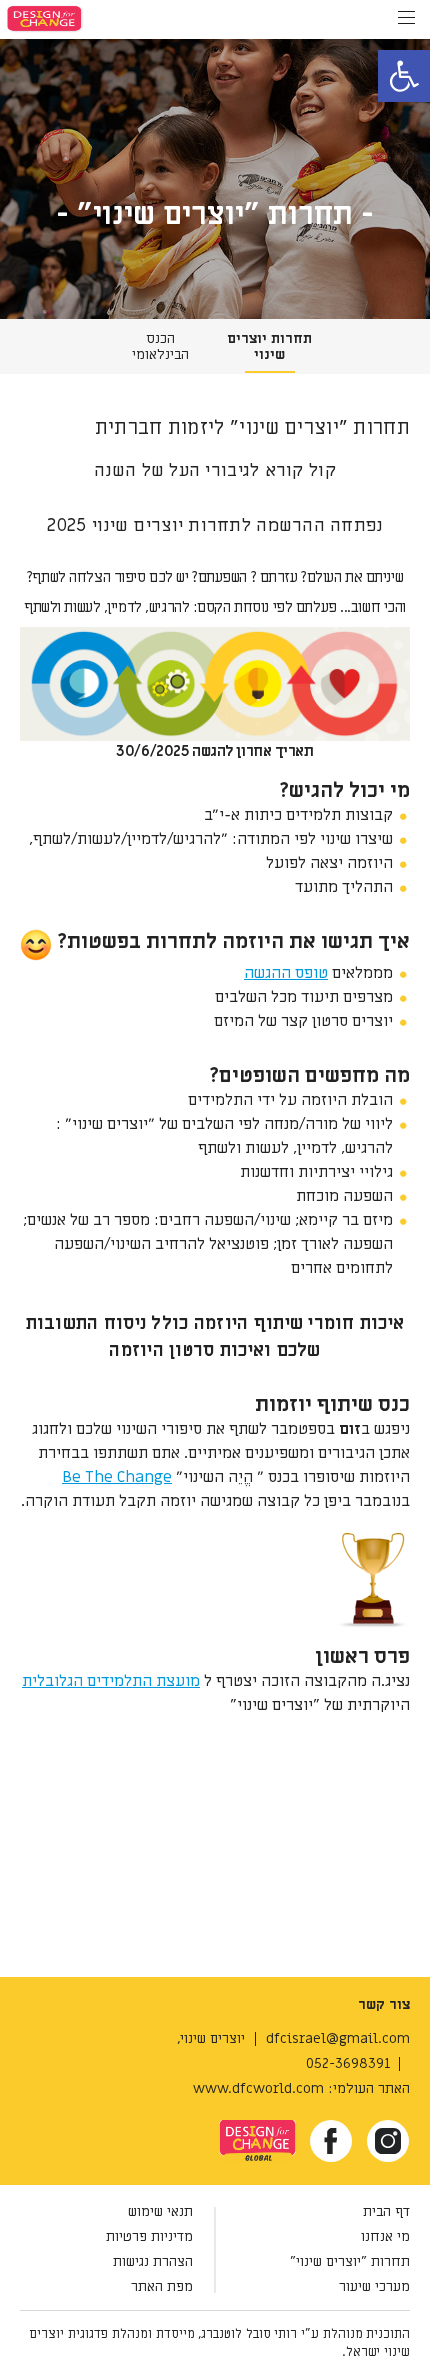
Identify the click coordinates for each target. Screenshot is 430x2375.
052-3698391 (348, 2063)
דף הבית (386, 2211)
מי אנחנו (385, 2236)
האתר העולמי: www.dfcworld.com (301, 2088)
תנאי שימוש (160, 2211)
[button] (404, 76)
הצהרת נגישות (153, 2261)
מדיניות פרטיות (149, 2236)
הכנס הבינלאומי (160, 347)
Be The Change (117, 1477)
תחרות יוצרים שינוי (269, 347)
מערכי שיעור (374, 2286)
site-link (262, 2129)
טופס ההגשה (286, 973)
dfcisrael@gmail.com (338, 2038)
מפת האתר (162, 2286)
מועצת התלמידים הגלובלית (111, 1681)
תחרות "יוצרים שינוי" (350, 2261)
